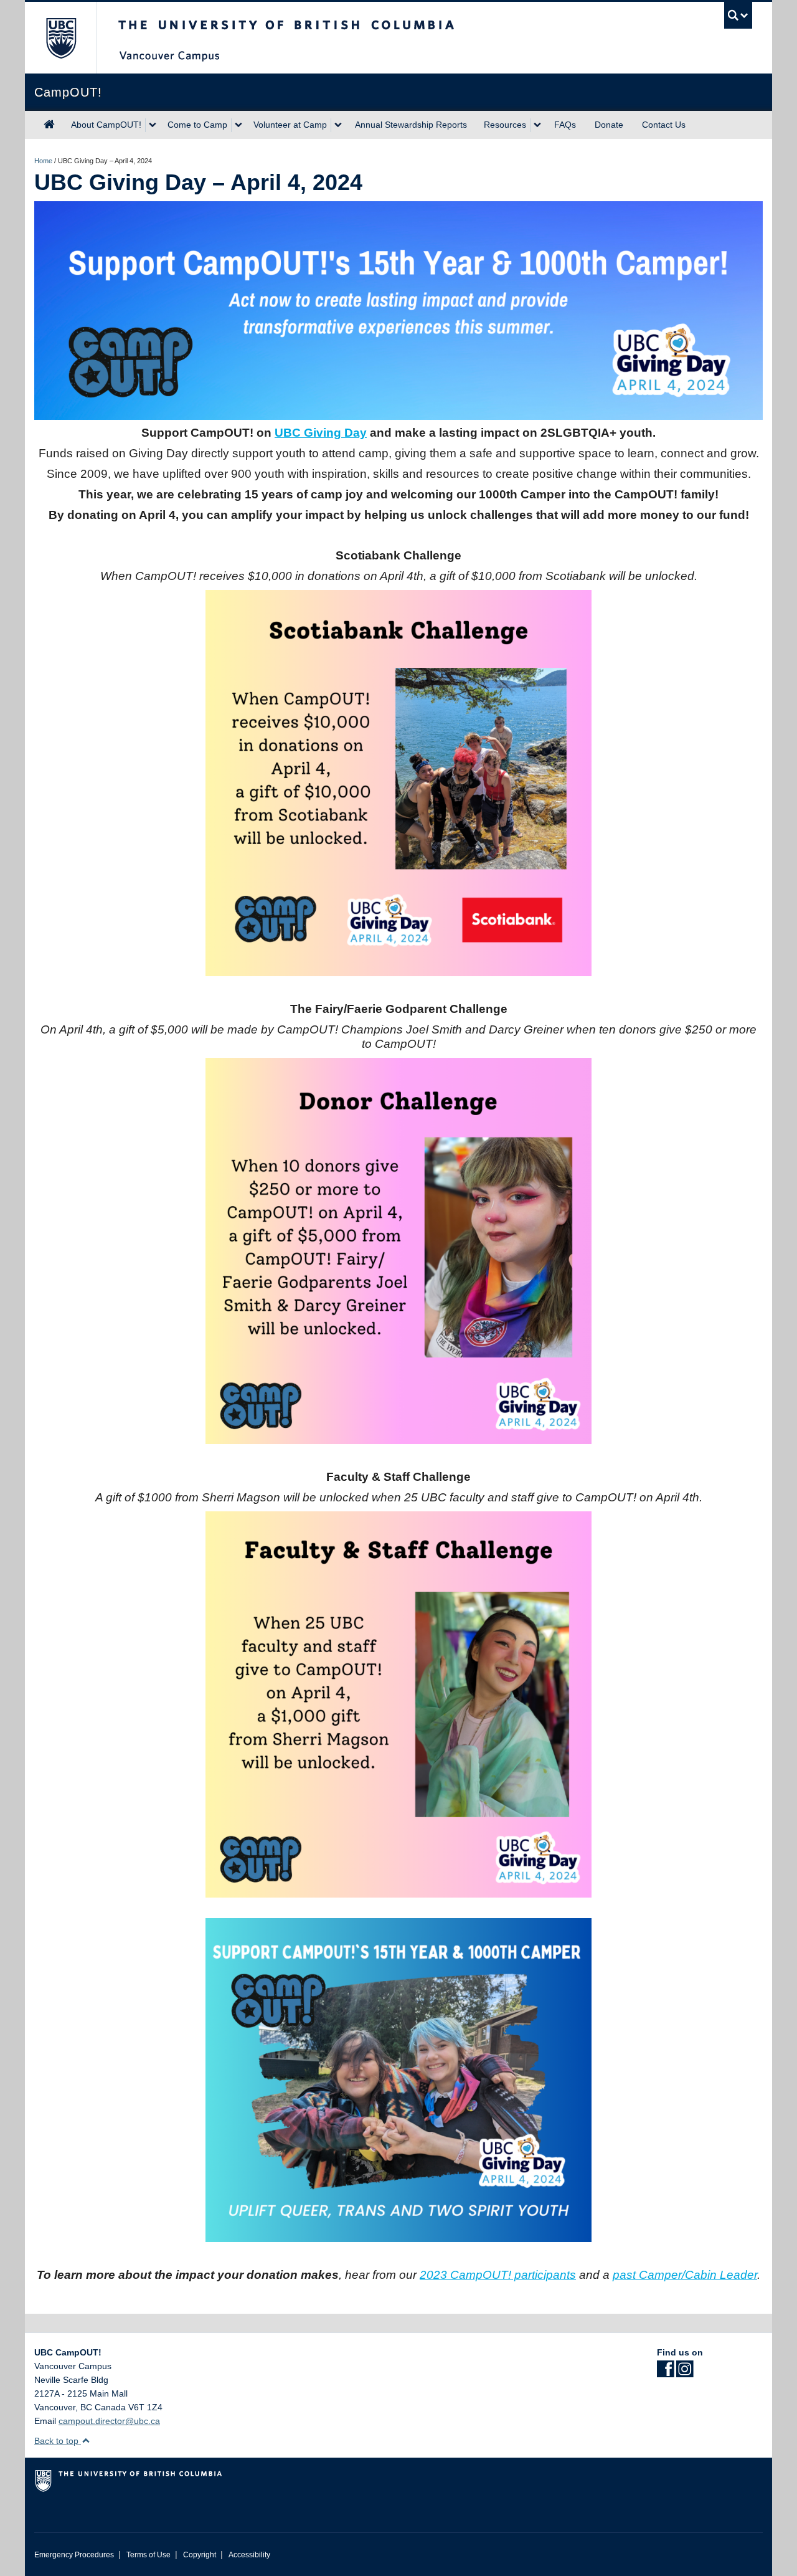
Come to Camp (197, 125)
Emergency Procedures (74, 2555)
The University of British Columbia (61, 38)
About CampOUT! (106, 125)
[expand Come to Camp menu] (238, 125)
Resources (505, 125)
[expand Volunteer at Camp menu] (338, 125)
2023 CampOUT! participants (498, 2275)
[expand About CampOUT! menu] (153, 125)
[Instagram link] (685, 2373)
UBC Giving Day (321, 433)
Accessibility (249, 2555)
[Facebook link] (665, 2373)
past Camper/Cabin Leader (685, 2275)
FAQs (565, 125)
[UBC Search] (738, 15)
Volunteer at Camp (290, 125)
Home (43, 161)
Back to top (58, 2441)
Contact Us (664, 125)
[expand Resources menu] (537, 125)
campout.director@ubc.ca (109, 2421)
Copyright (200, 2555)
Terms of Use (149, 2555)
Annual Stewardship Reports (411, 125)
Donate (609, 125)
